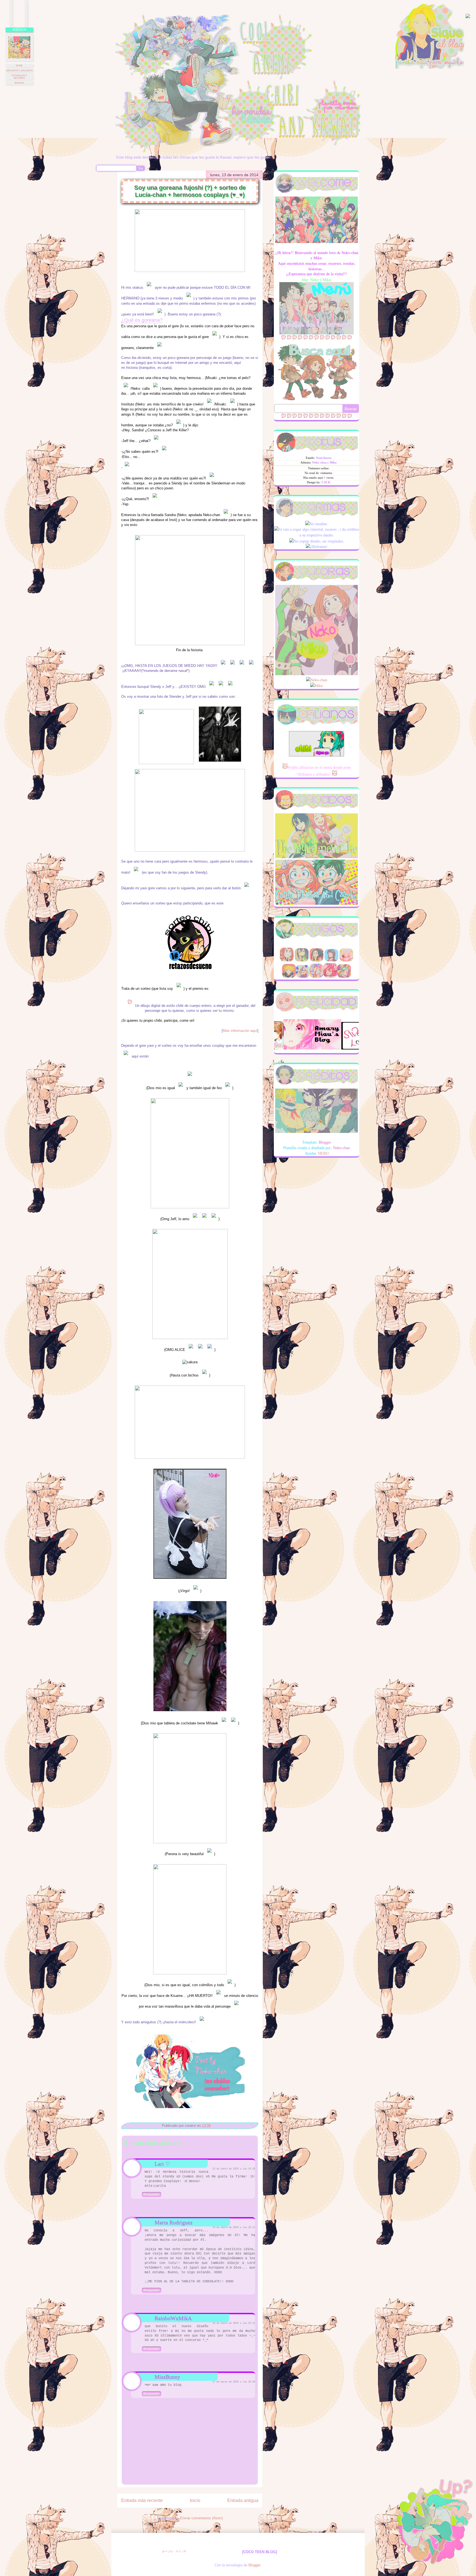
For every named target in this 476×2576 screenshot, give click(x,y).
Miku (319, 686)
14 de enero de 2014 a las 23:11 (234, 2323)
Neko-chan (319, 680)
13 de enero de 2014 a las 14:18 (234, 2169)
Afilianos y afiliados (19, 71)
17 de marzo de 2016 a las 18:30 (234, 2382)
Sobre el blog (318, 286)
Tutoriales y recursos (19, 77)
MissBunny (167, 2377)
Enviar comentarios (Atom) (202, 2518)
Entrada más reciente (142, 2500)
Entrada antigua (243, 2500)
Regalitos (338, 286)
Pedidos (19, 83)
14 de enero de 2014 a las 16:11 (234, 2228)
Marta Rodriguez (174, 2222)
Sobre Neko (297, 286)
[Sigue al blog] (430, 68)
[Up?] (433, 2527)
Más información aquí (240, 1031)
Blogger (254, 2565)
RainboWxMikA (173, 2318)
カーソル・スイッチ (174, 2551)
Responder (152, 2195)
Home (19, 66)
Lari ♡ (162, 2164)
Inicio (195, 2500)
